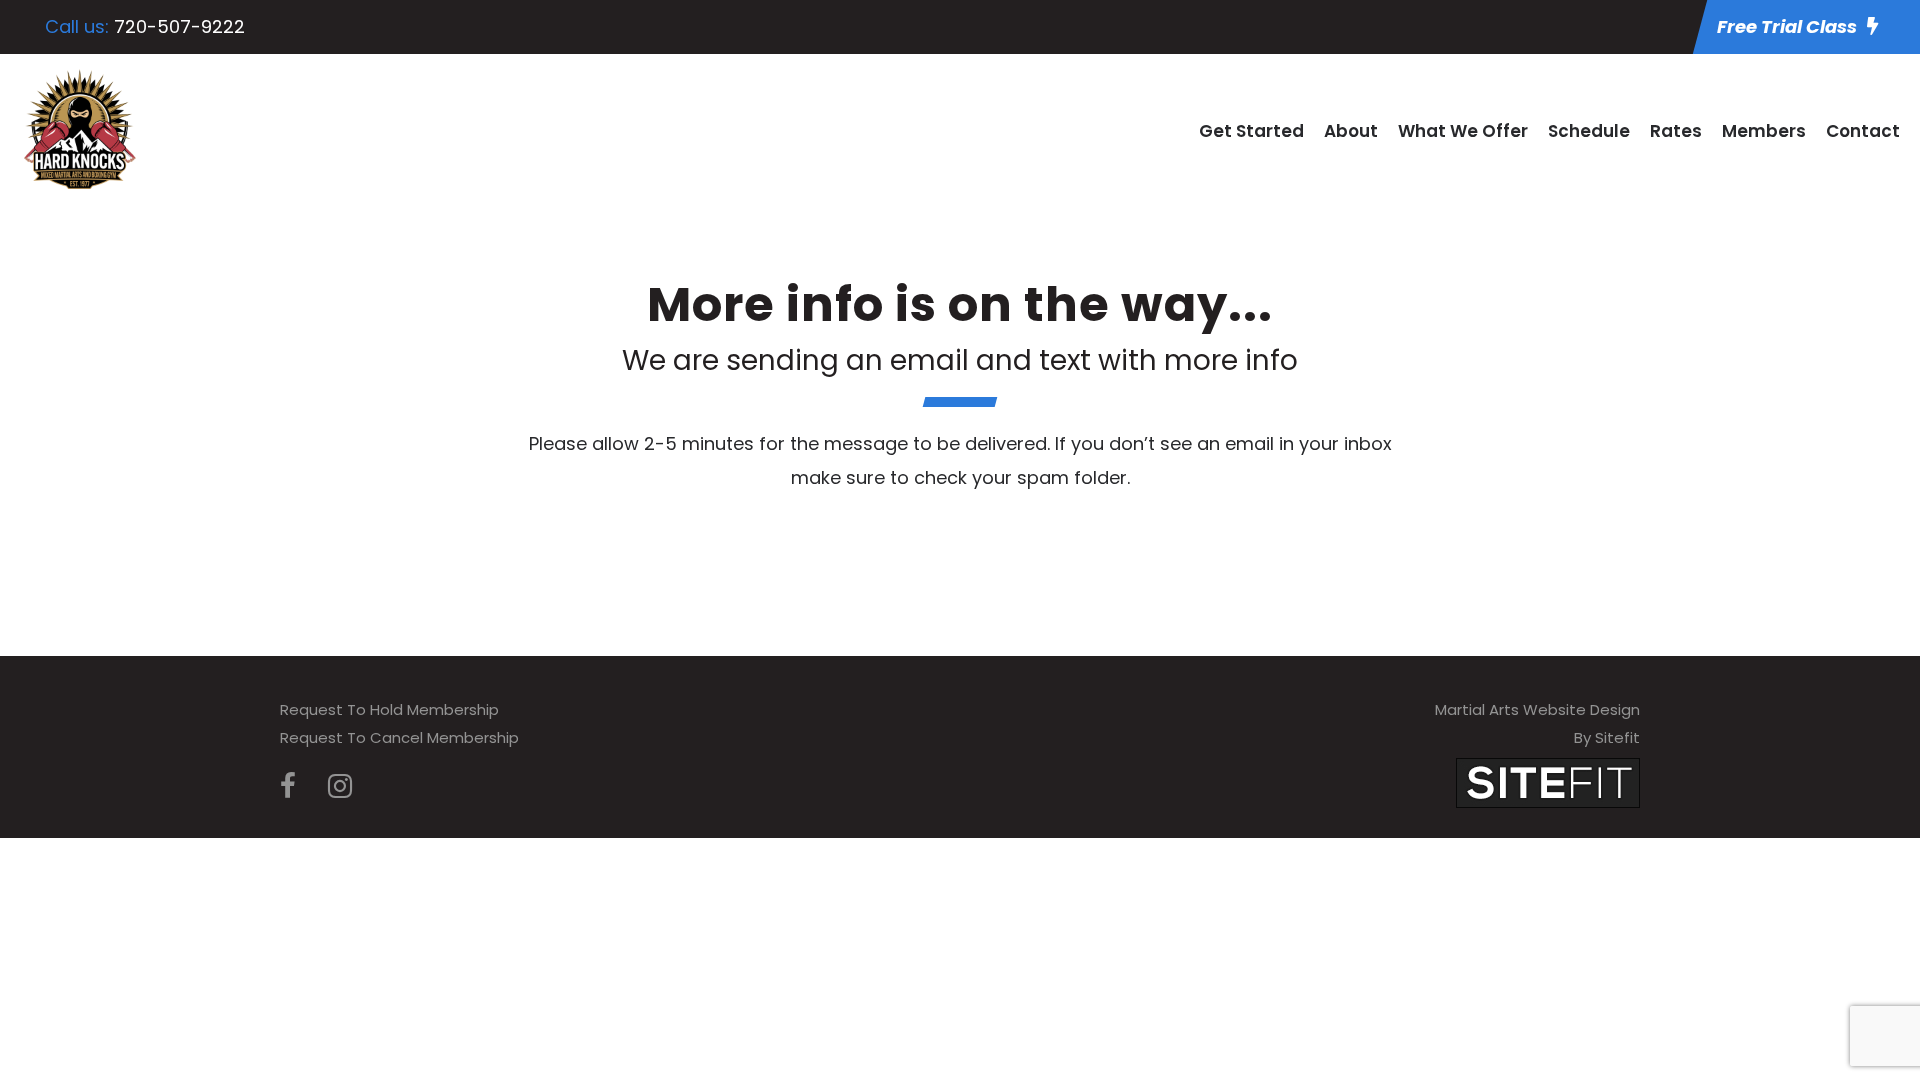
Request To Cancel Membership (399, 737)
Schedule (1589, 131)
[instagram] (340, 786)
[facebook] (288, 786)
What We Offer (1463, 131)
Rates (1676, 131)
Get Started (1251, 131)
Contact (1863, 131)
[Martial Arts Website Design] (1548, 781)
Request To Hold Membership (389, 709)
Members (1764, 131)
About (1351, 131)
